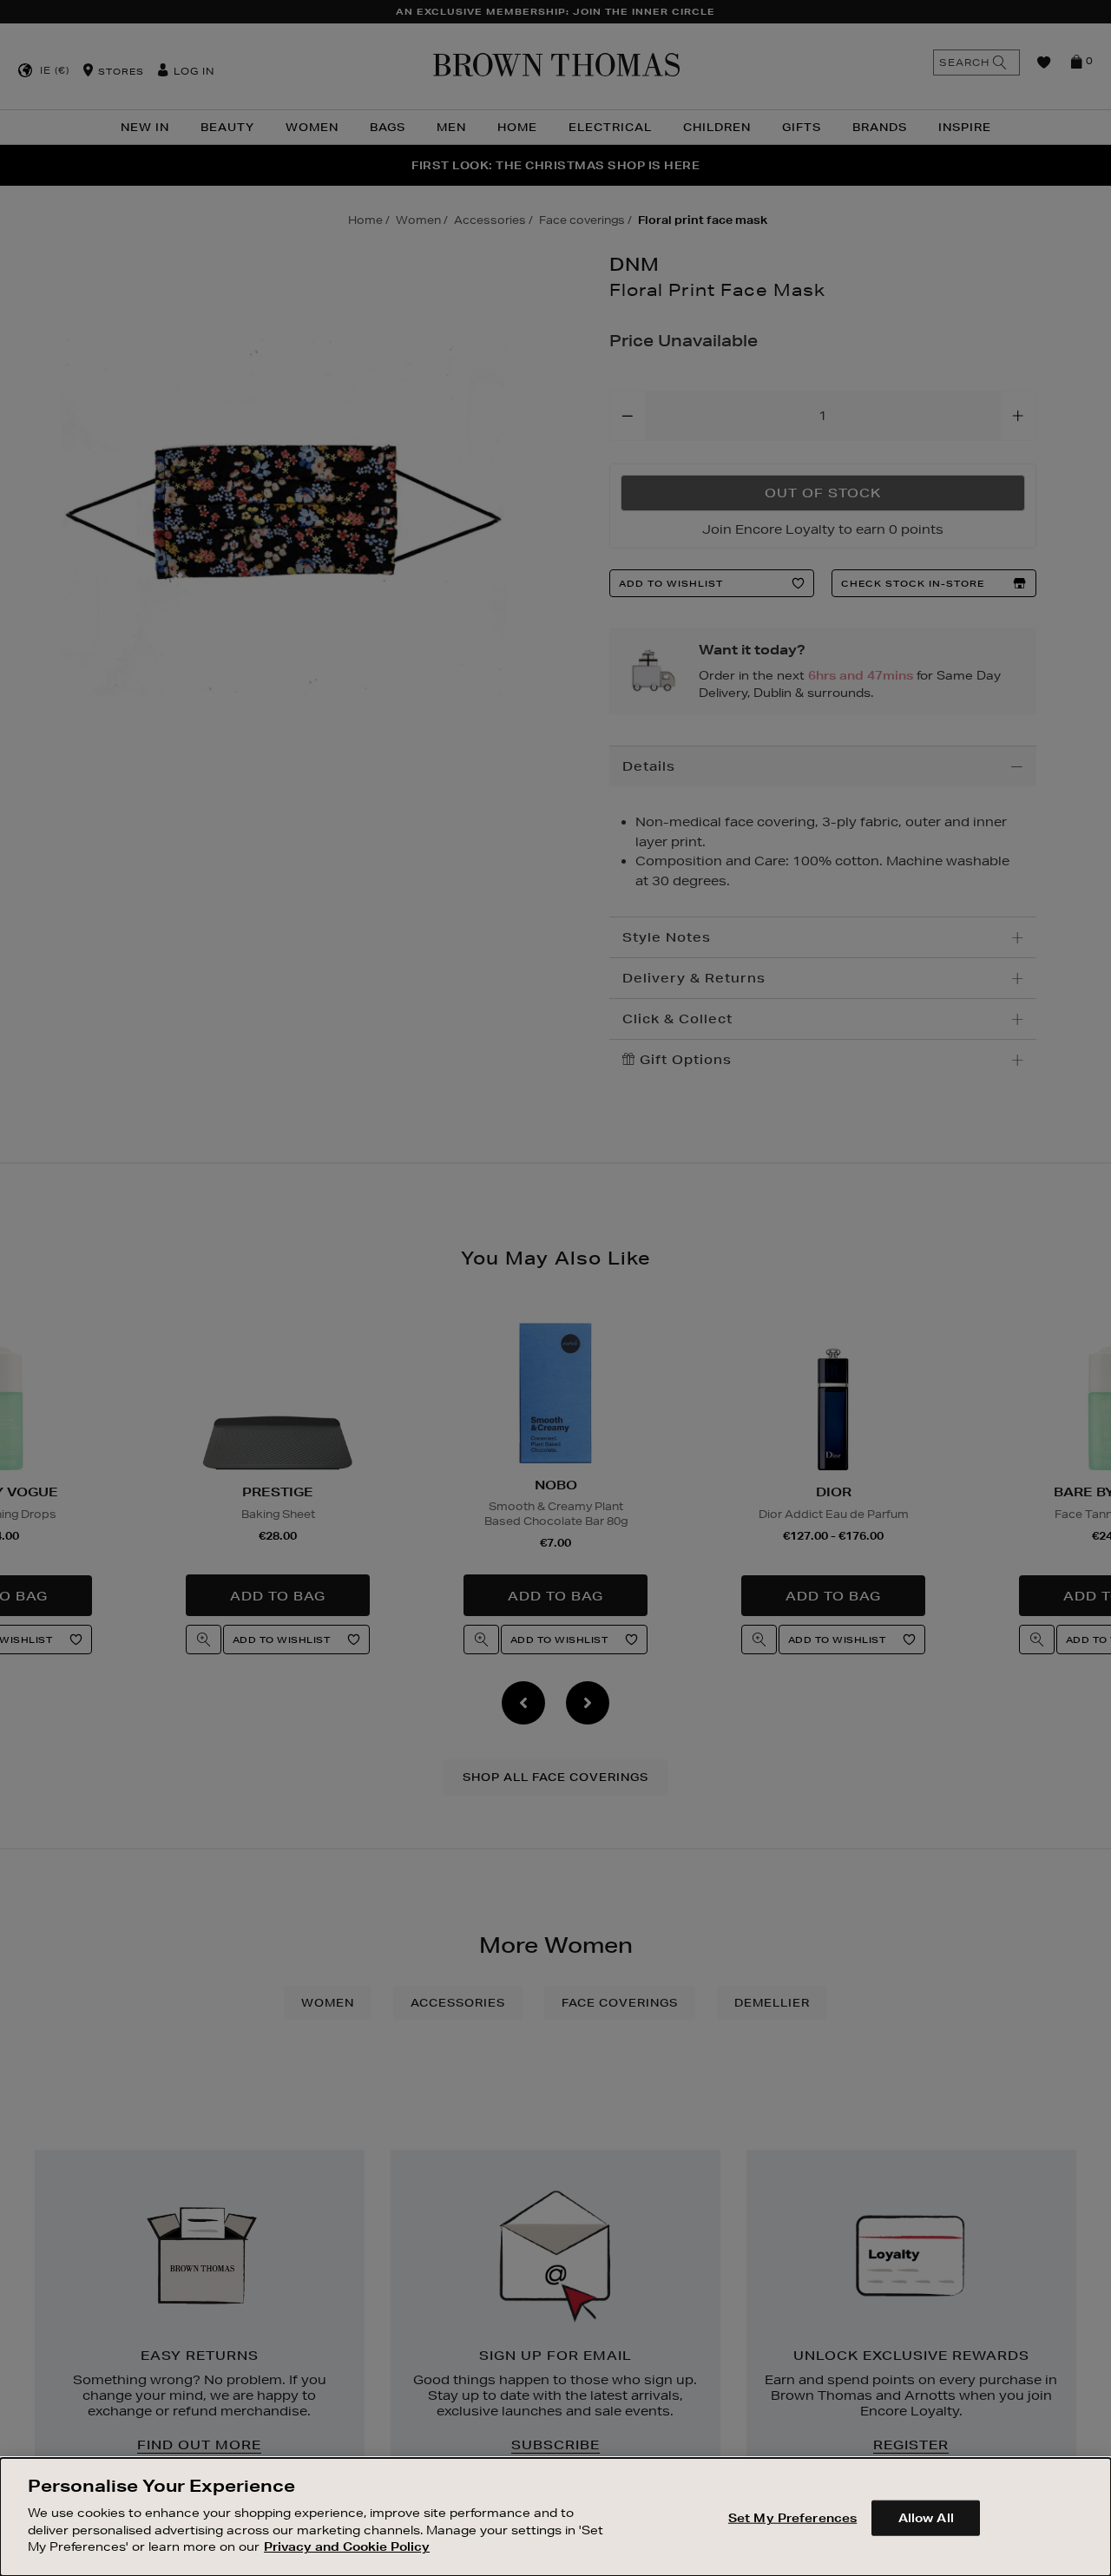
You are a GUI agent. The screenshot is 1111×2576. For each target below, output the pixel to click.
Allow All (926, 2517)
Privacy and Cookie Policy (347, 2546)
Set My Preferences (792, 2517)
